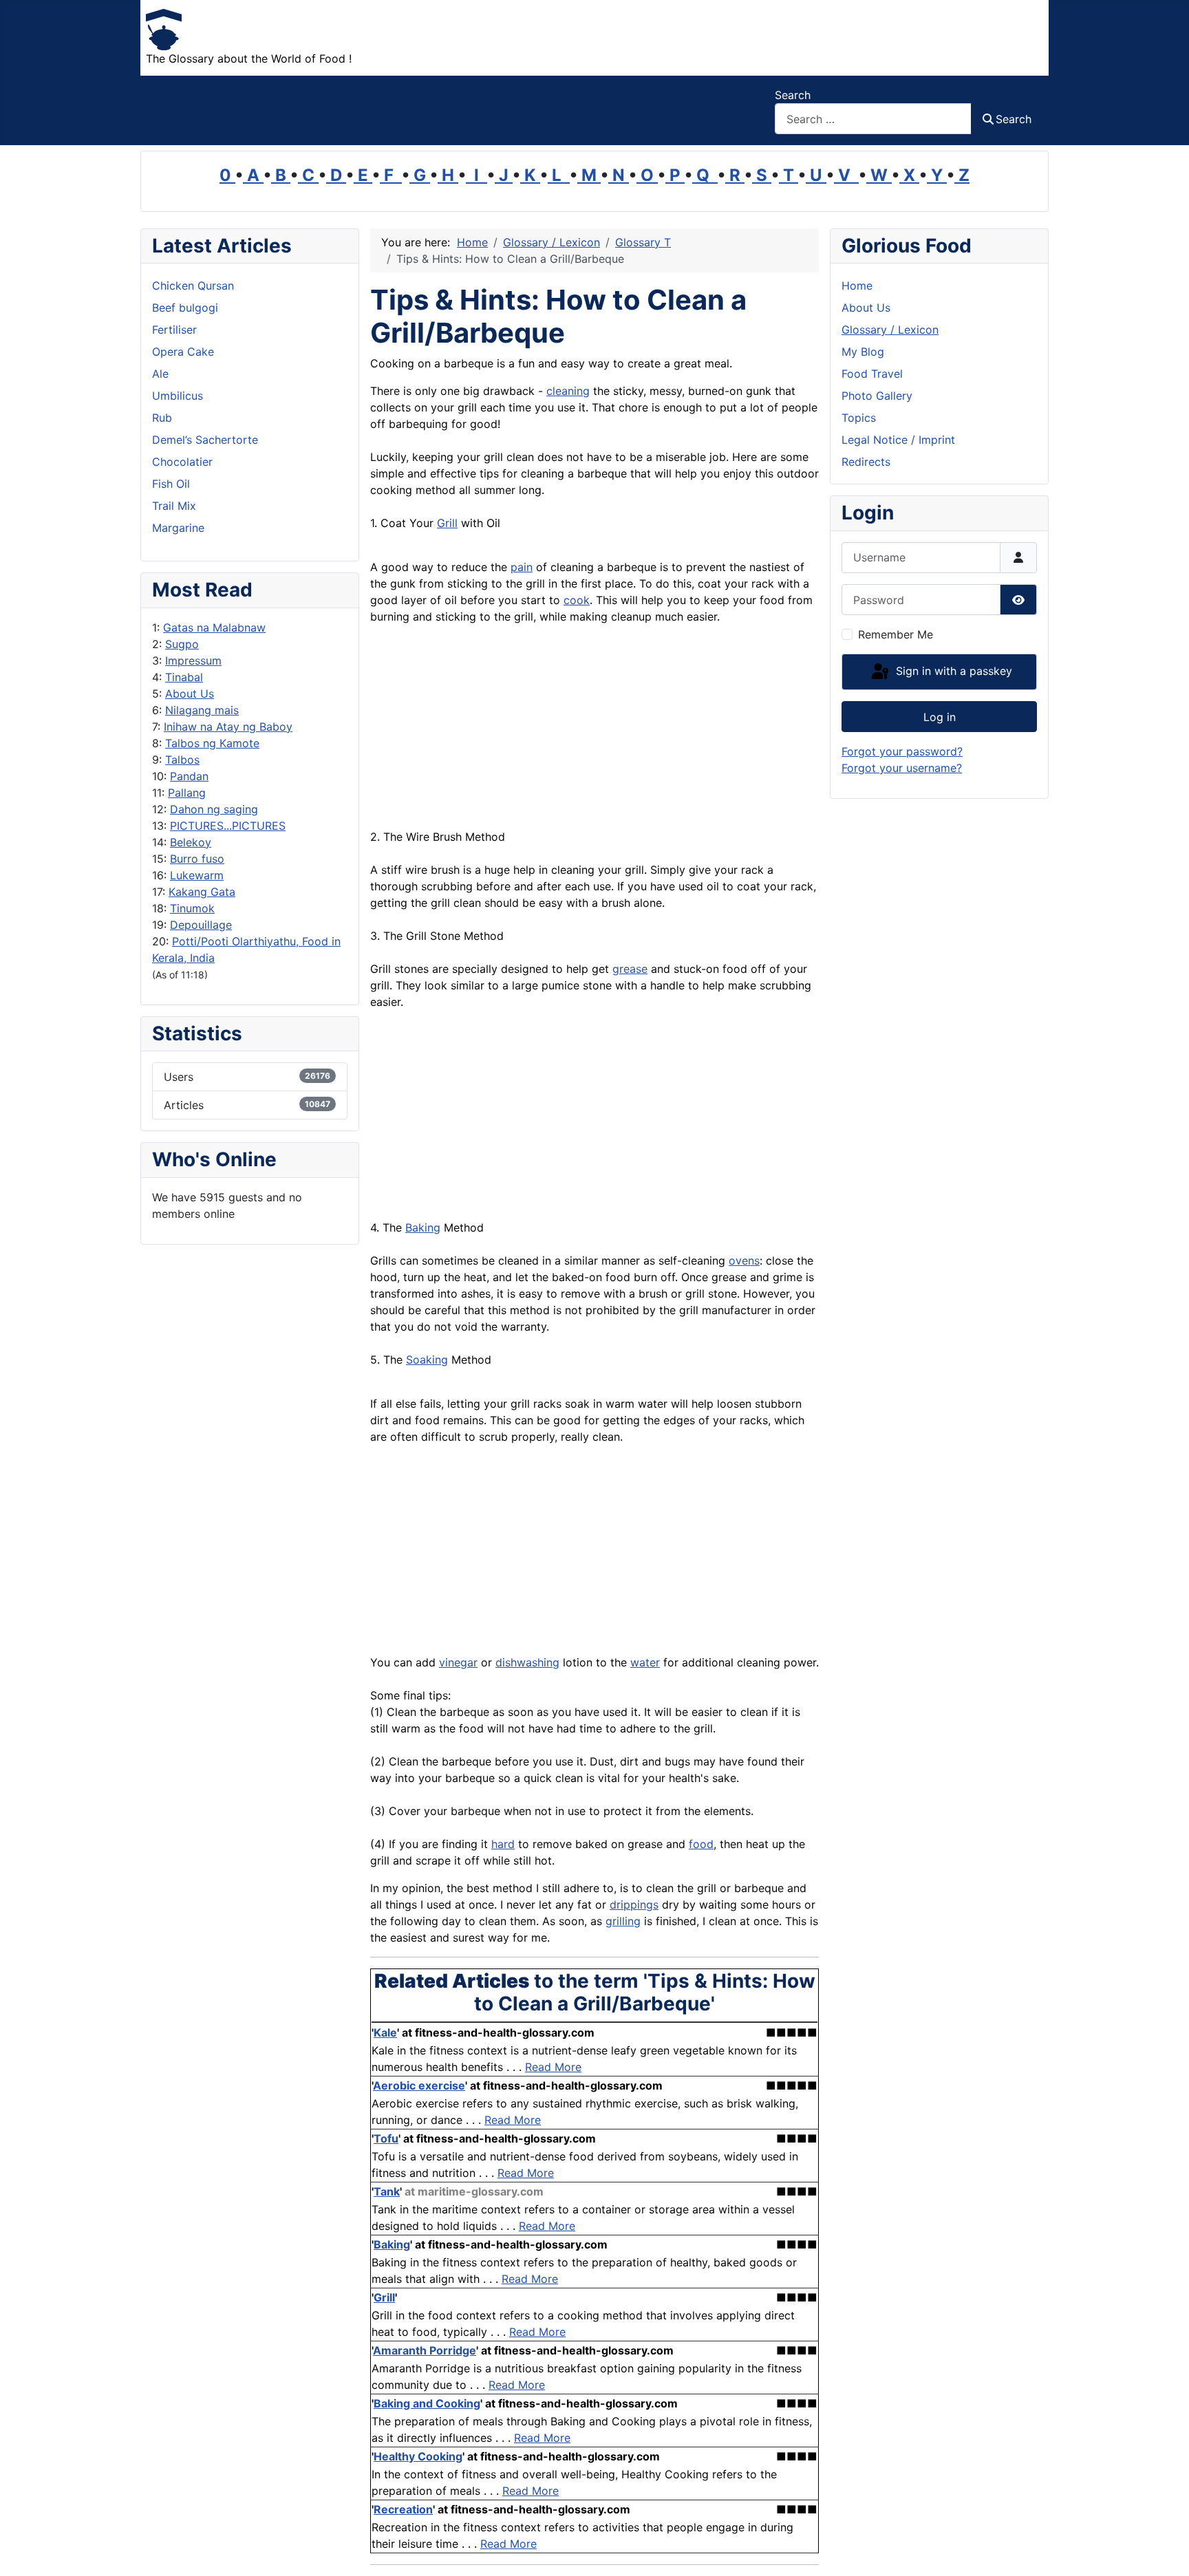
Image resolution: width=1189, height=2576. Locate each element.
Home (857, 286)
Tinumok (192, 908)
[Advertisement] (594, 732)
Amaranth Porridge (425, 2350)
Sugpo (182, 644)
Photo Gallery (877, 396)
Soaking (427, 1360)
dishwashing (527, 1662)
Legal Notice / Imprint (898, 440)
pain (522, 567)
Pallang (187, 793)
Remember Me (896, 634)
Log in (940, 717)
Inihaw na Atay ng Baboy (228, 727)
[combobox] (873, 119)
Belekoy (191, 842)
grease (630, 969)
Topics (859, 418)
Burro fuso (197, 859)
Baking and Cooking (427, 2403)
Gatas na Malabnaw (214, 627)
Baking (423, 1227)
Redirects (866, 462)
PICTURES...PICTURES (228, 826)
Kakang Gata (202, 892)
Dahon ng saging (214, 809)
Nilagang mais (202, 710)
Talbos (182, 760)
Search (793, 95)
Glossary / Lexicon (890, 330)
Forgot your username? (902, 768)
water (645, 1662)
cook (577, 600)
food (701, 1844)
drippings (634, 1904)
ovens (744, 1260)
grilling (623, 1921)
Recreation (403, 2509)
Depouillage (201, 925)
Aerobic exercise (419, 2085)
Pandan (189, 776)
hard (503, 1844)
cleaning (568, 391)
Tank (387, 2191)
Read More (553, 2067)
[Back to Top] (1165, 2551)
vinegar (458, 1662)
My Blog (863, 352)
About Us (190, 694)
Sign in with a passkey (952, 671)
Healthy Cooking (418, 2456)
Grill (447, 523)
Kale (385, 2032)
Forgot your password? (902, 751)
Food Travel (872, 374)
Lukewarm (197, 875)
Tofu (386, 2138)
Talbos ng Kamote (212, 743)
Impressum (193, 661)
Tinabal (184, 677)
